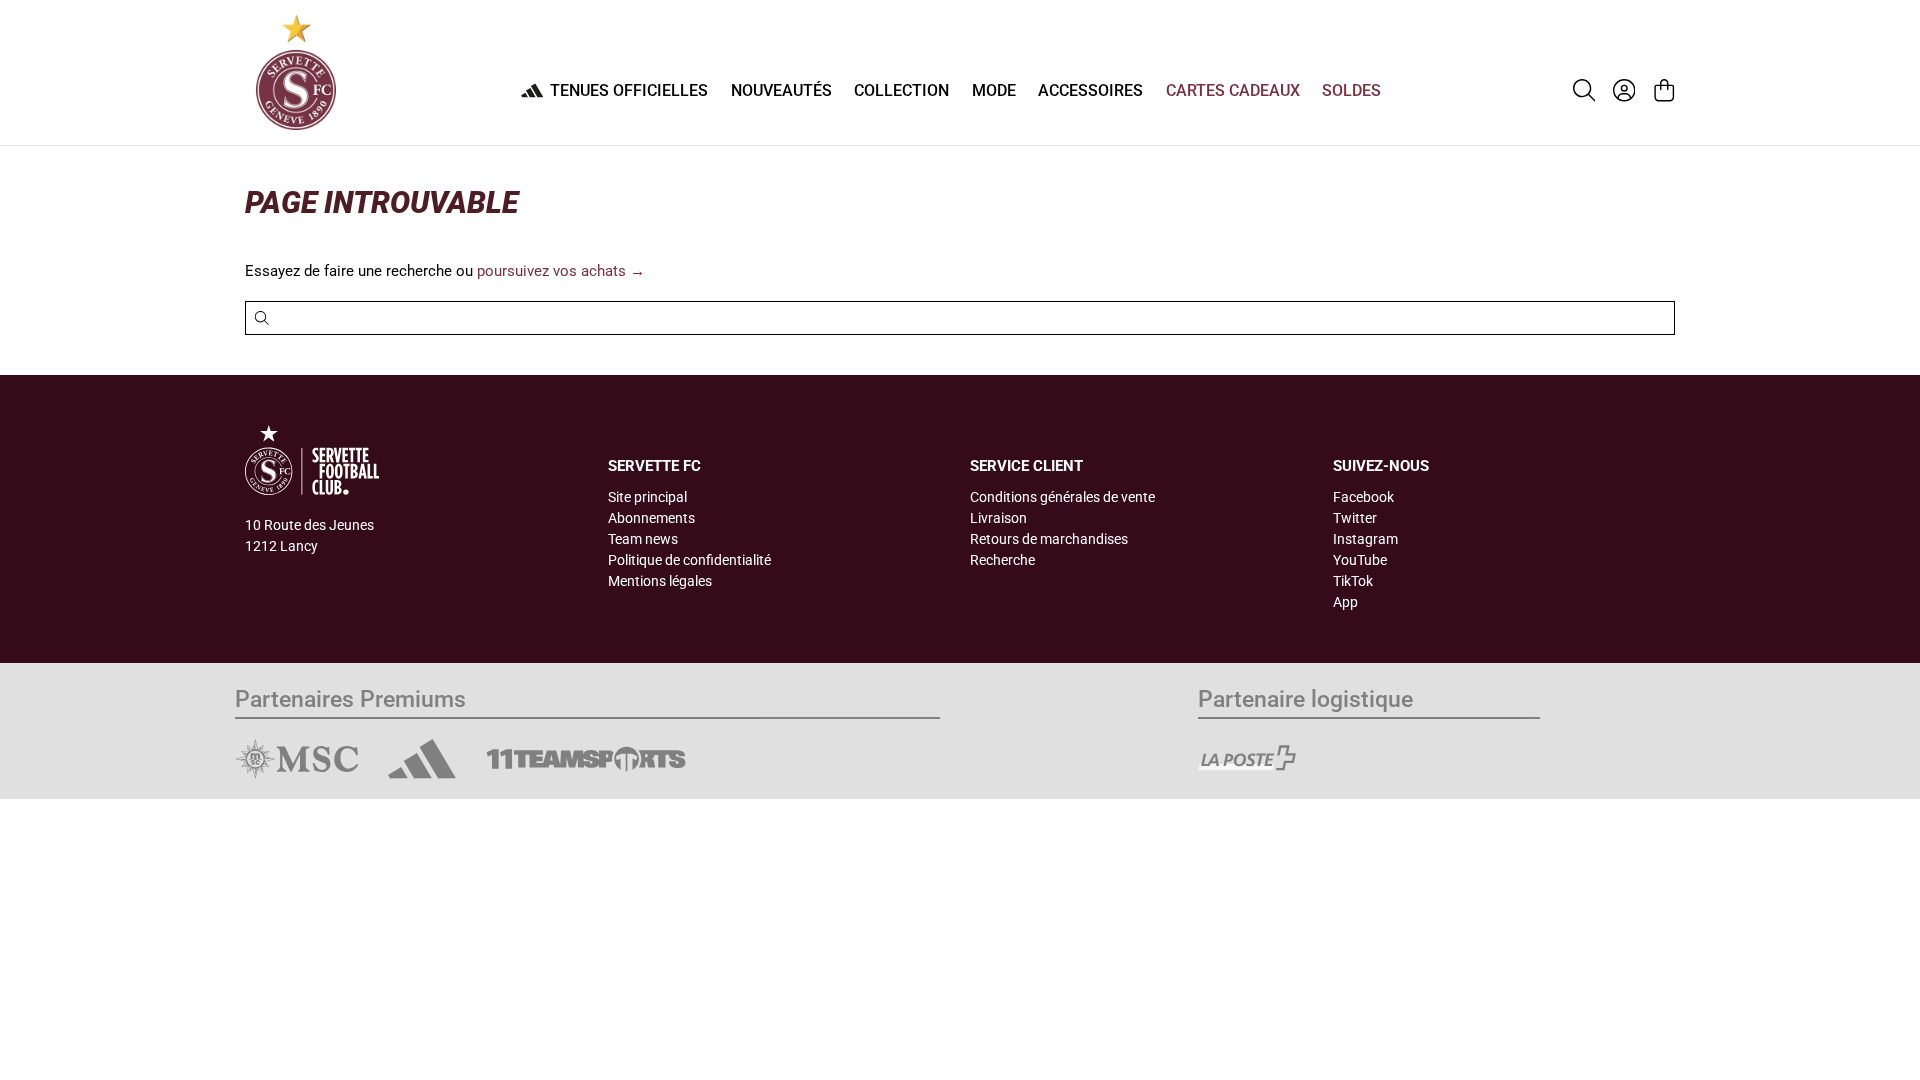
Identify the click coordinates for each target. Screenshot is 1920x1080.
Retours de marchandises (1049, 539)
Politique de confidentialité (689, 560)
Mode (994, 90)
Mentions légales (660, 581)
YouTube (1360, 560)
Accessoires (1090, 90)
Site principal (647, 497)
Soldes (1351, 90)
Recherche (1002, 560)
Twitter (1355, 518)
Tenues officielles (629, 90)
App (1345, 602)
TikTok (1353, 581)
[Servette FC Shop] (296, 72)
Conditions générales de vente (1062, 497)
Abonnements (651, 518)
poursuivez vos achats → (561, 271)
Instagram (1365, 539)
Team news (643, 539)
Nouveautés (781, 90)
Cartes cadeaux (1233, 90)
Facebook (1363, 497)
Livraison (998, 518)
